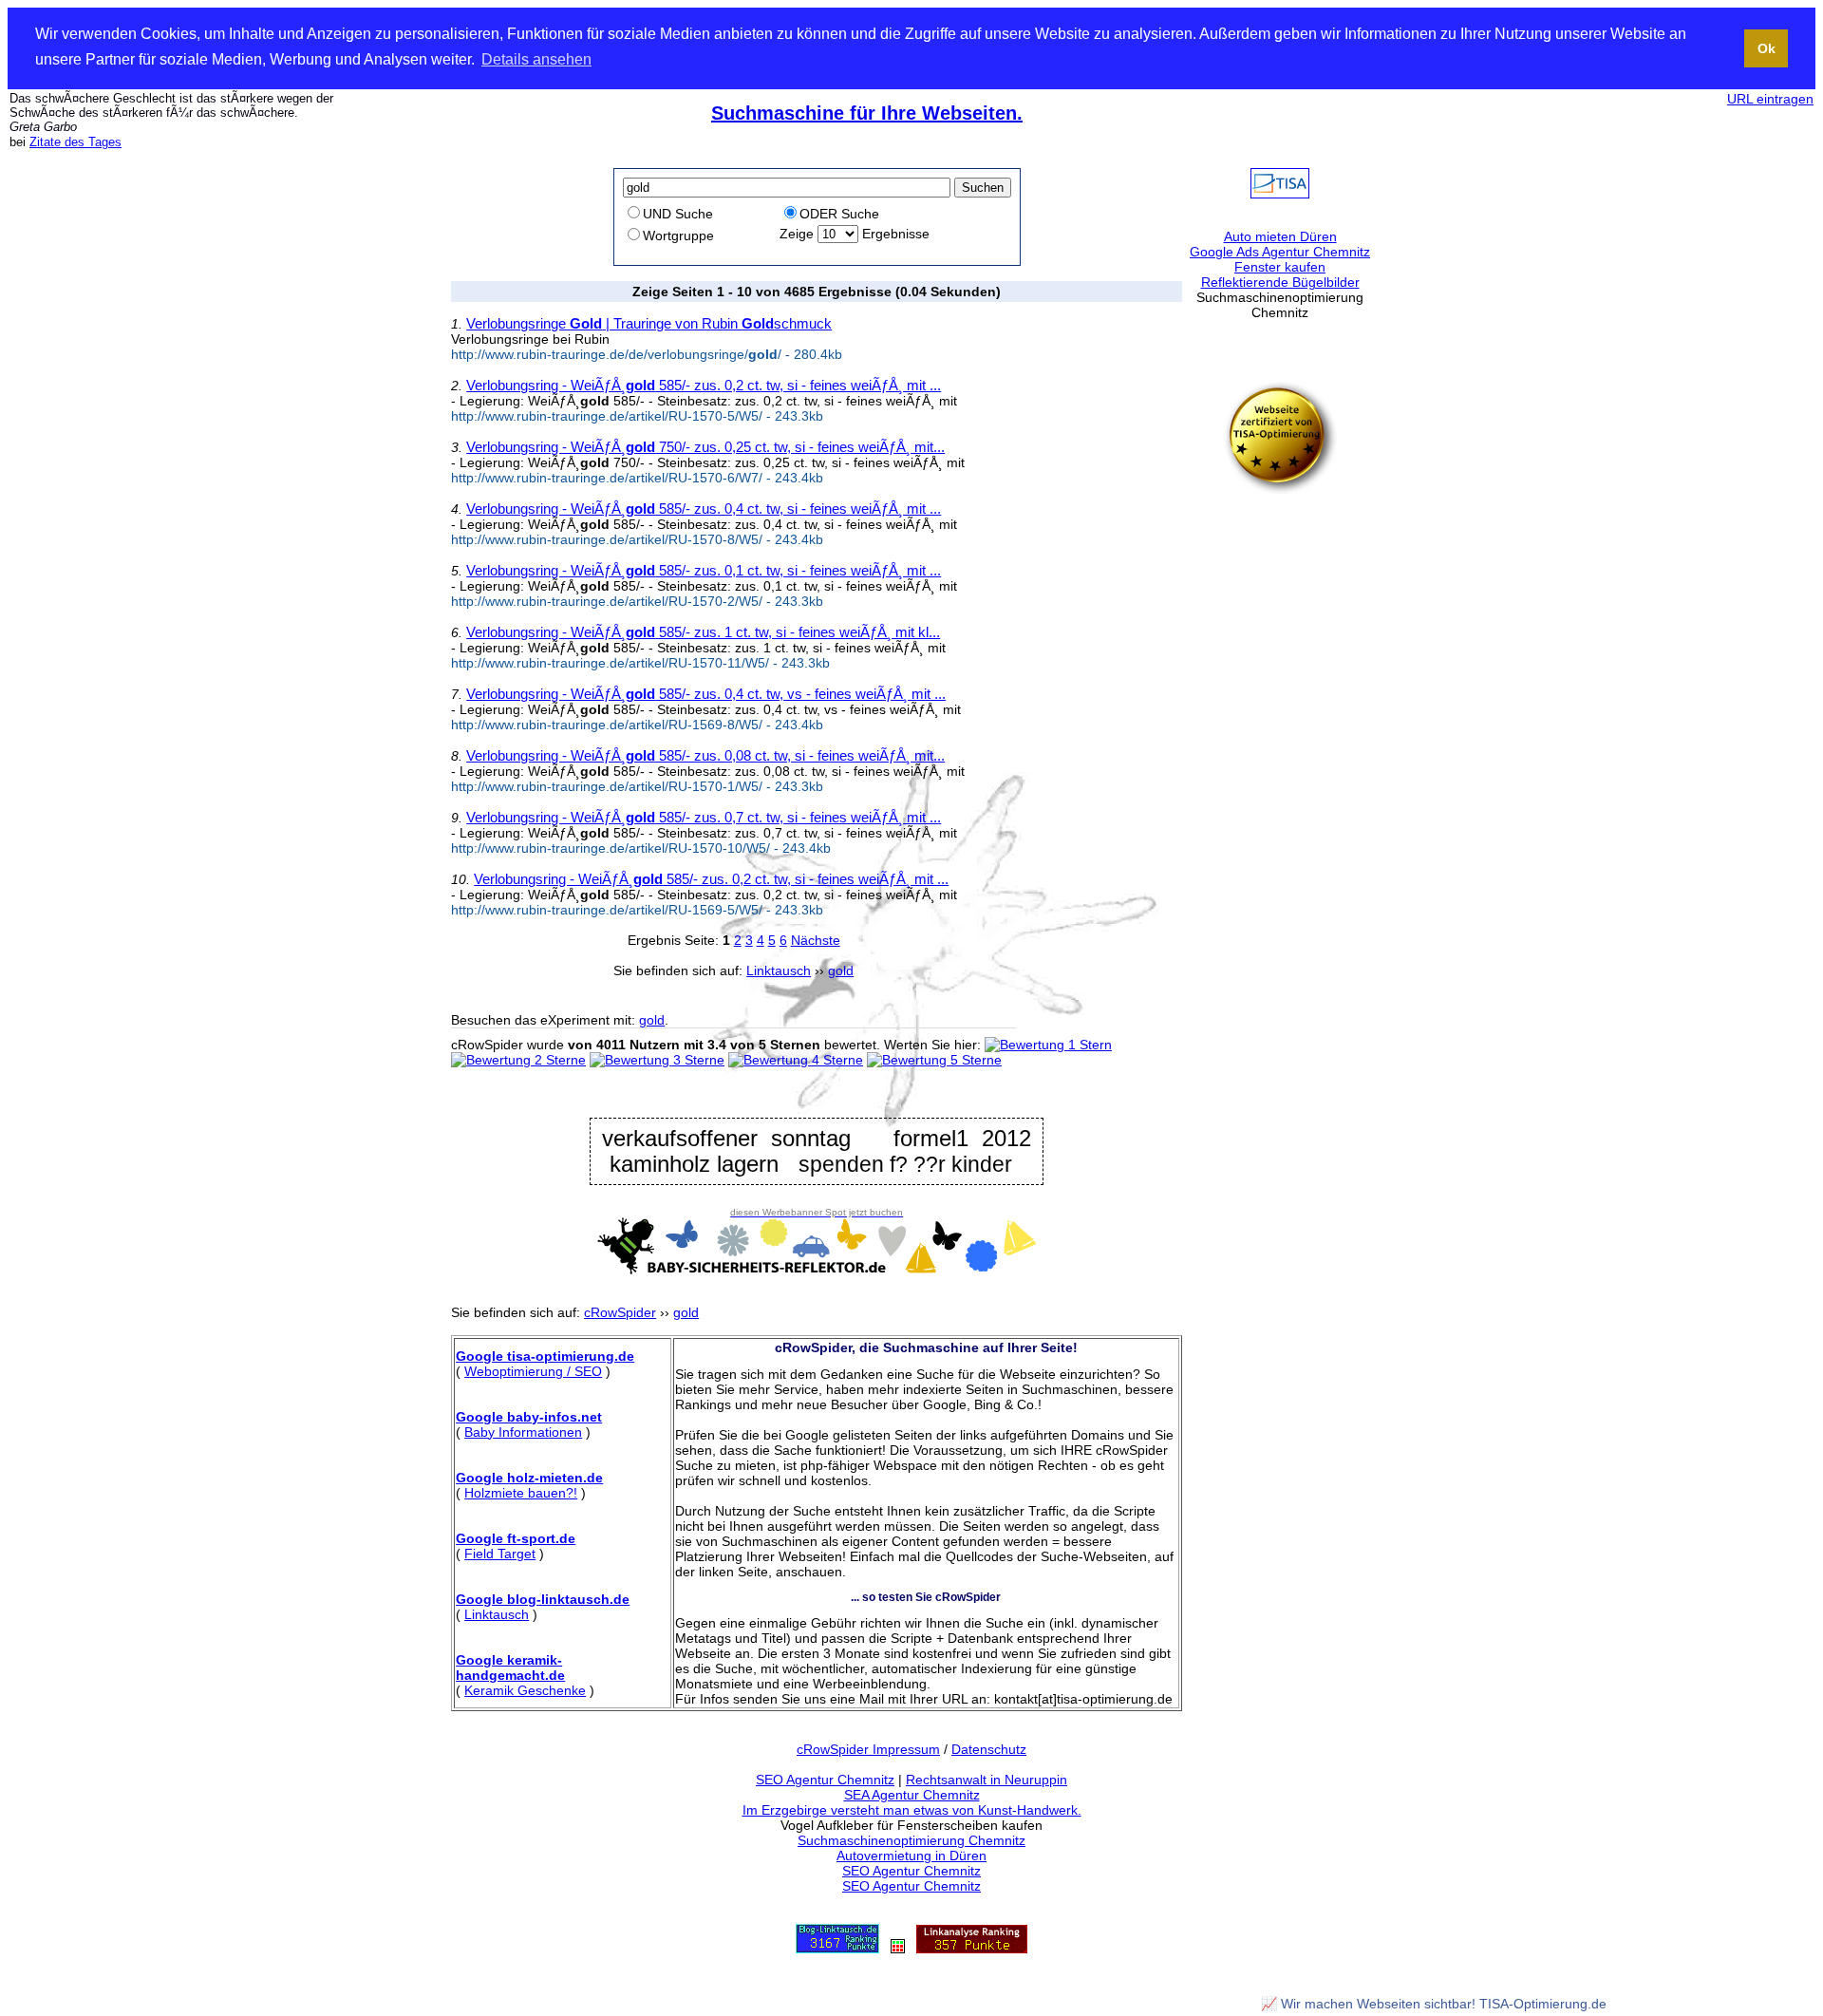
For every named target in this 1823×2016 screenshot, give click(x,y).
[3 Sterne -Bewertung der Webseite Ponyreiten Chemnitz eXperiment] (657, 1060)
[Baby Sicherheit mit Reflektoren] (817, 1270)
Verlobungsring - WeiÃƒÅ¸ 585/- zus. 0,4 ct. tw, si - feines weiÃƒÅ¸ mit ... (704, 509)
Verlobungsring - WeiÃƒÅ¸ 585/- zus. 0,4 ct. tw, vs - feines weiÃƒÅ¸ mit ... (706, 694)
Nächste (816, 940)
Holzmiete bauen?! (521, 1493)
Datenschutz (989, 1749)
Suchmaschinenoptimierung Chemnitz (911, 1840)
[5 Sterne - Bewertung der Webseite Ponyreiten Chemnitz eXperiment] (934, 1060)
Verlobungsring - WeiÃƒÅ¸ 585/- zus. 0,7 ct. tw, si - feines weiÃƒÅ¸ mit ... (704, 817)
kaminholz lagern (694, 1164)
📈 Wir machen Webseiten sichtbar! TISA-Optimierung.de (1434, 2004)
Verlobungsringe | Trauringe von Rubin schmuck (649, 323)
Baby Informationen (523, 1432)
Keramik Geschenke (525, 1690)
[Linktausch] (898, 1949)
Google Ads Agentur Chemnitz (1280, 252)
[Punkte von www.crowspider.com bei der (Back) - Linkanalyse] (972, 1949)
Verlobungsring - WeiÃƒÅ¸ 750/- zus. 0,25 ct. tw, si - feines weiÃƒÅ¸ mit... (705, 447)
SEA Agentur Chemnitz (912, 1795)
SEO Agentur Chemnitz (825, 1780)
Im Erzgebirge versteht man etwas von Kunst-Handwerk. (912, 1810)
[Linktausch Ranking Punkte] (837, 1949)
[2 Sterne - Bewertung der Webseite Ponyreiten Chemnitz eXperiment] (518, 1060)
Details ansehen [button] (536, 59)
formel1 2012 (963, 1139)
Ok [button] (1767, 48)
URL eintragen (1770, 99)
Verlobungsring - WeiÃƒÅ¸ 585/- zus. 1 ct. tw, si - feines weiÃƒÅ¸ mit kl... (703, 632)
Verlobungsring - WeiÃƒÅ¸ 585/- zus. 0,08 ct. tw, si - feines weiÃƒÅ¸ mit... (705, 755)
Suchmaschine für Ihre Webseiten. (867, 113)
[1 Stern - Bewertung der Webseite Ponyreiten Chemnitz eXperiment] (1048, 1045)
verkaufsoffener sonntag (727, 1138)
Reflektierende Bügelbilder (1280, 282)
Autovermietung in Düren (911, 1856)
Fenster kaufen (1280, 267)
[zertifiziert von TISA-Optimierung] (1280, 490)
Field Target (500, 1554)
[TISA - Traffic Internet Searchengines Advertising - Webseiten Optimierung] (1280, 194)
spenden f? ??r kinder (905, 1164)
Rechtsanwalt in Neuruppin (987, 1780)
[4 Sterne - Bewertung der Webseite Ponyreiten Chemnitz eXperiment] (796, 1060)
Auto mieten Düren (1280, 236)
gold (652, 1020)
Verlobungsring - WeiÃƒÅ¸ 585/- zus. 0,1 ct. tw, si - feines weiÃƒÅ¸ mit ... (704, 570)
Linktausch (497, 1614)
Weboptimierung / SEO (533, 1371)
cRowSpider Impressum (868, 1749)
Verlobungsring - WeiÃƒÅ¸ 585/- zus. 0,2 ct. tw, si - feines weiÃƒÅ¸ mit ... (704, 385)
